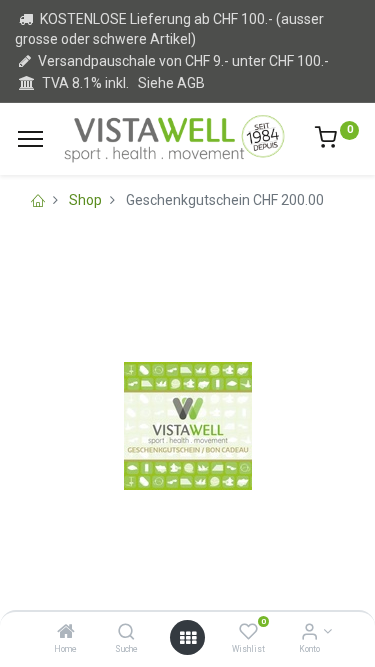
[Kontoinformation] (309, 633)
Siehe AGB (171, 83)
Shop (85, 200)
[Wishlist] (248, 633)
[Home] (66, 633)
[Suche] (126, 633)
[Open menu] (188, 638)
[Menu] (30, 139)
